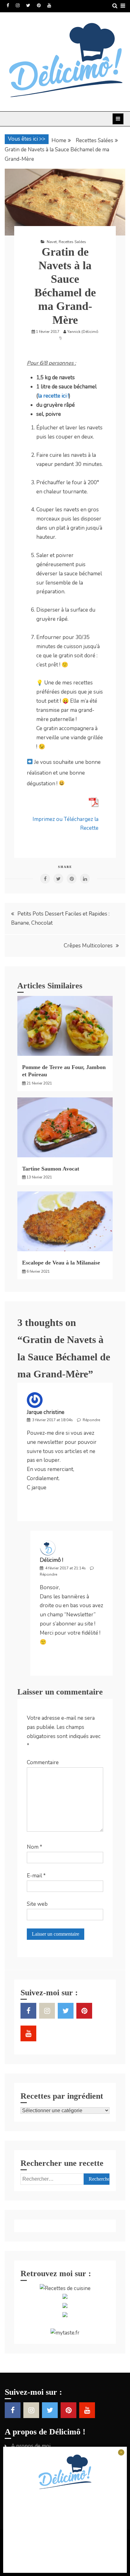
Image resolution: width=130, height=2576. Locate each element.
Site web (37, 1904)
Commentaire (43, 1762)
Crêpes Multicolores (88, 946)
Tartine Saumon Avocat (51, 1169)
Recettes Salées (72, 242)
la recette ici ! (53, 396)
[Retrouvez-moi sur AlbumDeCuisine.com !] (65, 2297)
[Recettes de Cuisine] (65, 2288)
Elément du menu (28, 5)
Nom (35, 1847)
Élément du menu (8, 5)
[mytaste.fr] (65, 2333)
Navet (52, 242)
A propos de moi (31, 2446)
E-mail (36, 1876)
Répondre (91, 1420)
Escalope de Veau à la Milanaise (61, 1263)
